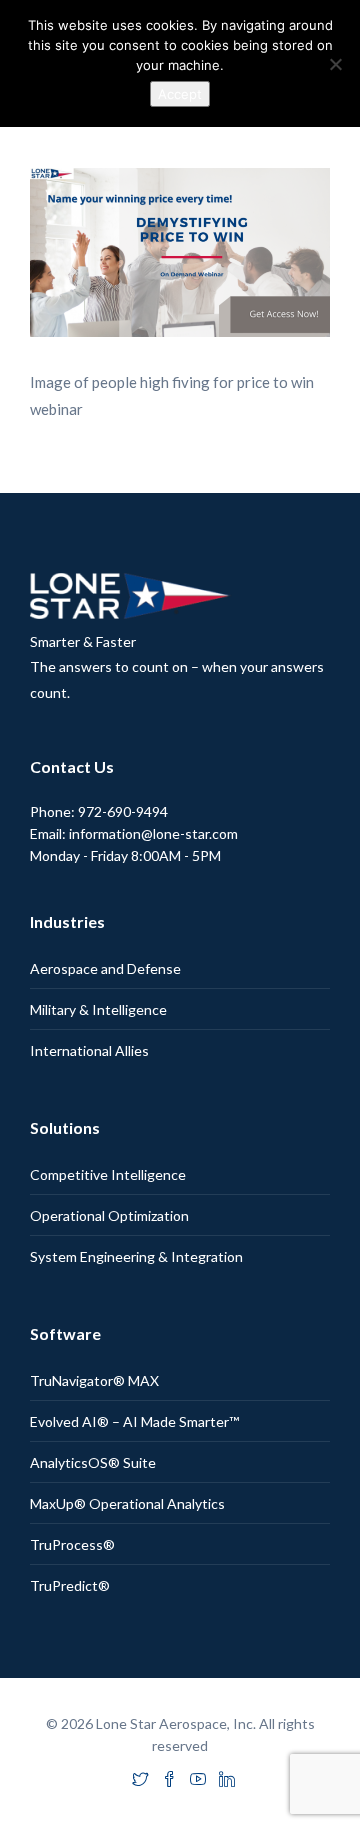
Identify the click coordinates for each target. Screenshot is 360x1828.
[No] (335, 64)
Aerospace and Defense (105, 968)
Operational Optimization (109, 1215)
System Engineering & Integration (136, 1256)
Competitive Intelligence (108, 1174)
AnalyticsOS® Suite (93, 1462)
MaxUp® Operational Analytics (127, 1503)
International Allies (89, 1050)
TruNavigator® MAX (94, 1380)
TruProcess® (72, 1544)
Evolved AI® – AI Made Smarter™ (134, 1421)
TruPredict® (70, 1585)
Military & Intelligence (98, 1009)
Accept (180, 94)
